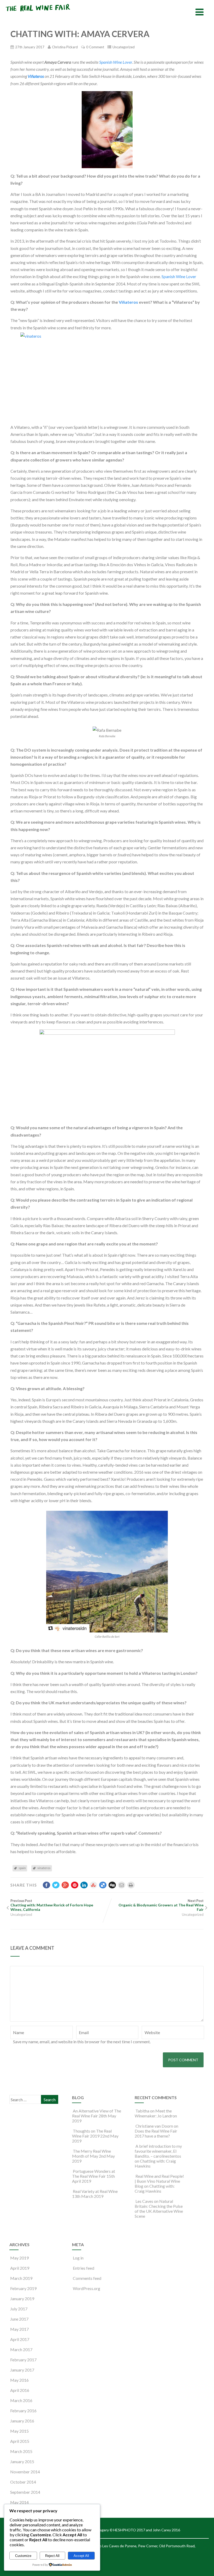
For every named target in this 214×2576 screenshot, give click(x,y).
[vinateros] (107, 376)
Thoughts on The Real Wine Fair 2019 (92, 2133)
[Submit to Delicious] (103, 1885)
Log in (78, 2258)
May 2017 (19, 2329)
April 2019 (20, 2268)
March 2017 (21, 2349)
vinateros (44, 1868)
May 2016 (19, 2380)
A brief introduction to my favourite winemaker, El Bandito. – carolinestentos (158, 2151)
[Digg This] (112, 1885)
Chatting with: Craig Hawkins (155, 2188)
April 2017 (20, 2339)
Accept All (81, 2556)
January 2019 (22, 2299)
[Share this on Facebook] (46, 1885)
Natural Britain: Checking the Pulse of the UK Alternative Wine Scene (159, 2209)
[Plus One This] (65, 1885)
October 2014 (23, 2482)
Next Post (161, 1905)
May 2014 (19, 2502)
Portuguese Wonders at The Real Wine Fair (94, 2174)
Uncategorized (124, 47)
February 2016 (23, 2411)
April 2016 (20, 2390)
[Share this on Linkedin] (84, 1885)
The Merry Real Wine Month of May (91, 2153)
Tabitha (142, 2111)
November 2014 (25, 2472)
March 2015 (21, 2451)
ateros (132, 302)
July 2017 (19, 2309)
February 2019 (23, 2288)
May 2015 (19, 2431)
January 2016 (22, 2421)
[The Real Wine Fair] (38, 13)
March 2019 (21, 2278)
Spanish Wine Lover (116, 62)
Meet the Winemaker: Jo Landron (156, 2113)
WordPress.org (87, 2288)
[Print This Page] (131, 1885)
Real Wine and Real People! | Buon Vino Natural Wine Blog (159, 2181)
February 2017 (23, 2360)
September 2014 (25, 2492)
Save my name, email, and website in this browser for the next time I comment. (82, 2042)
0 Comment (95, 47)
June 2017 (19, 2319)
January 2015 (22, 2461)
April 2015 (20, 2441)
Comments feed (87, 2278)
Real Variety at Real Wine (95, 2191)
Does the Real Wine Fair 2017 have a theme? (156, 2133)
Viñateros (36, 76)
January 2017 (22, 2370)
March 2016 (21, 2400)
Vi (121, 302)
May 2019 (19, 2258)
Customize (23, 2556)
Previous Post (52, 1905)
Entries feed (84, 2268)
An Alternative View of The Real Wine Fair (97, 2113)
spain (22, 1868)
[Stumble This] (93, 1885)
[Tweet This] (56, 1885)
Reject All (52, 2556)
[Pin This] (75, 1885)
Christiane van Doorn (154, 2126)
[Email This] (122, 1885)
